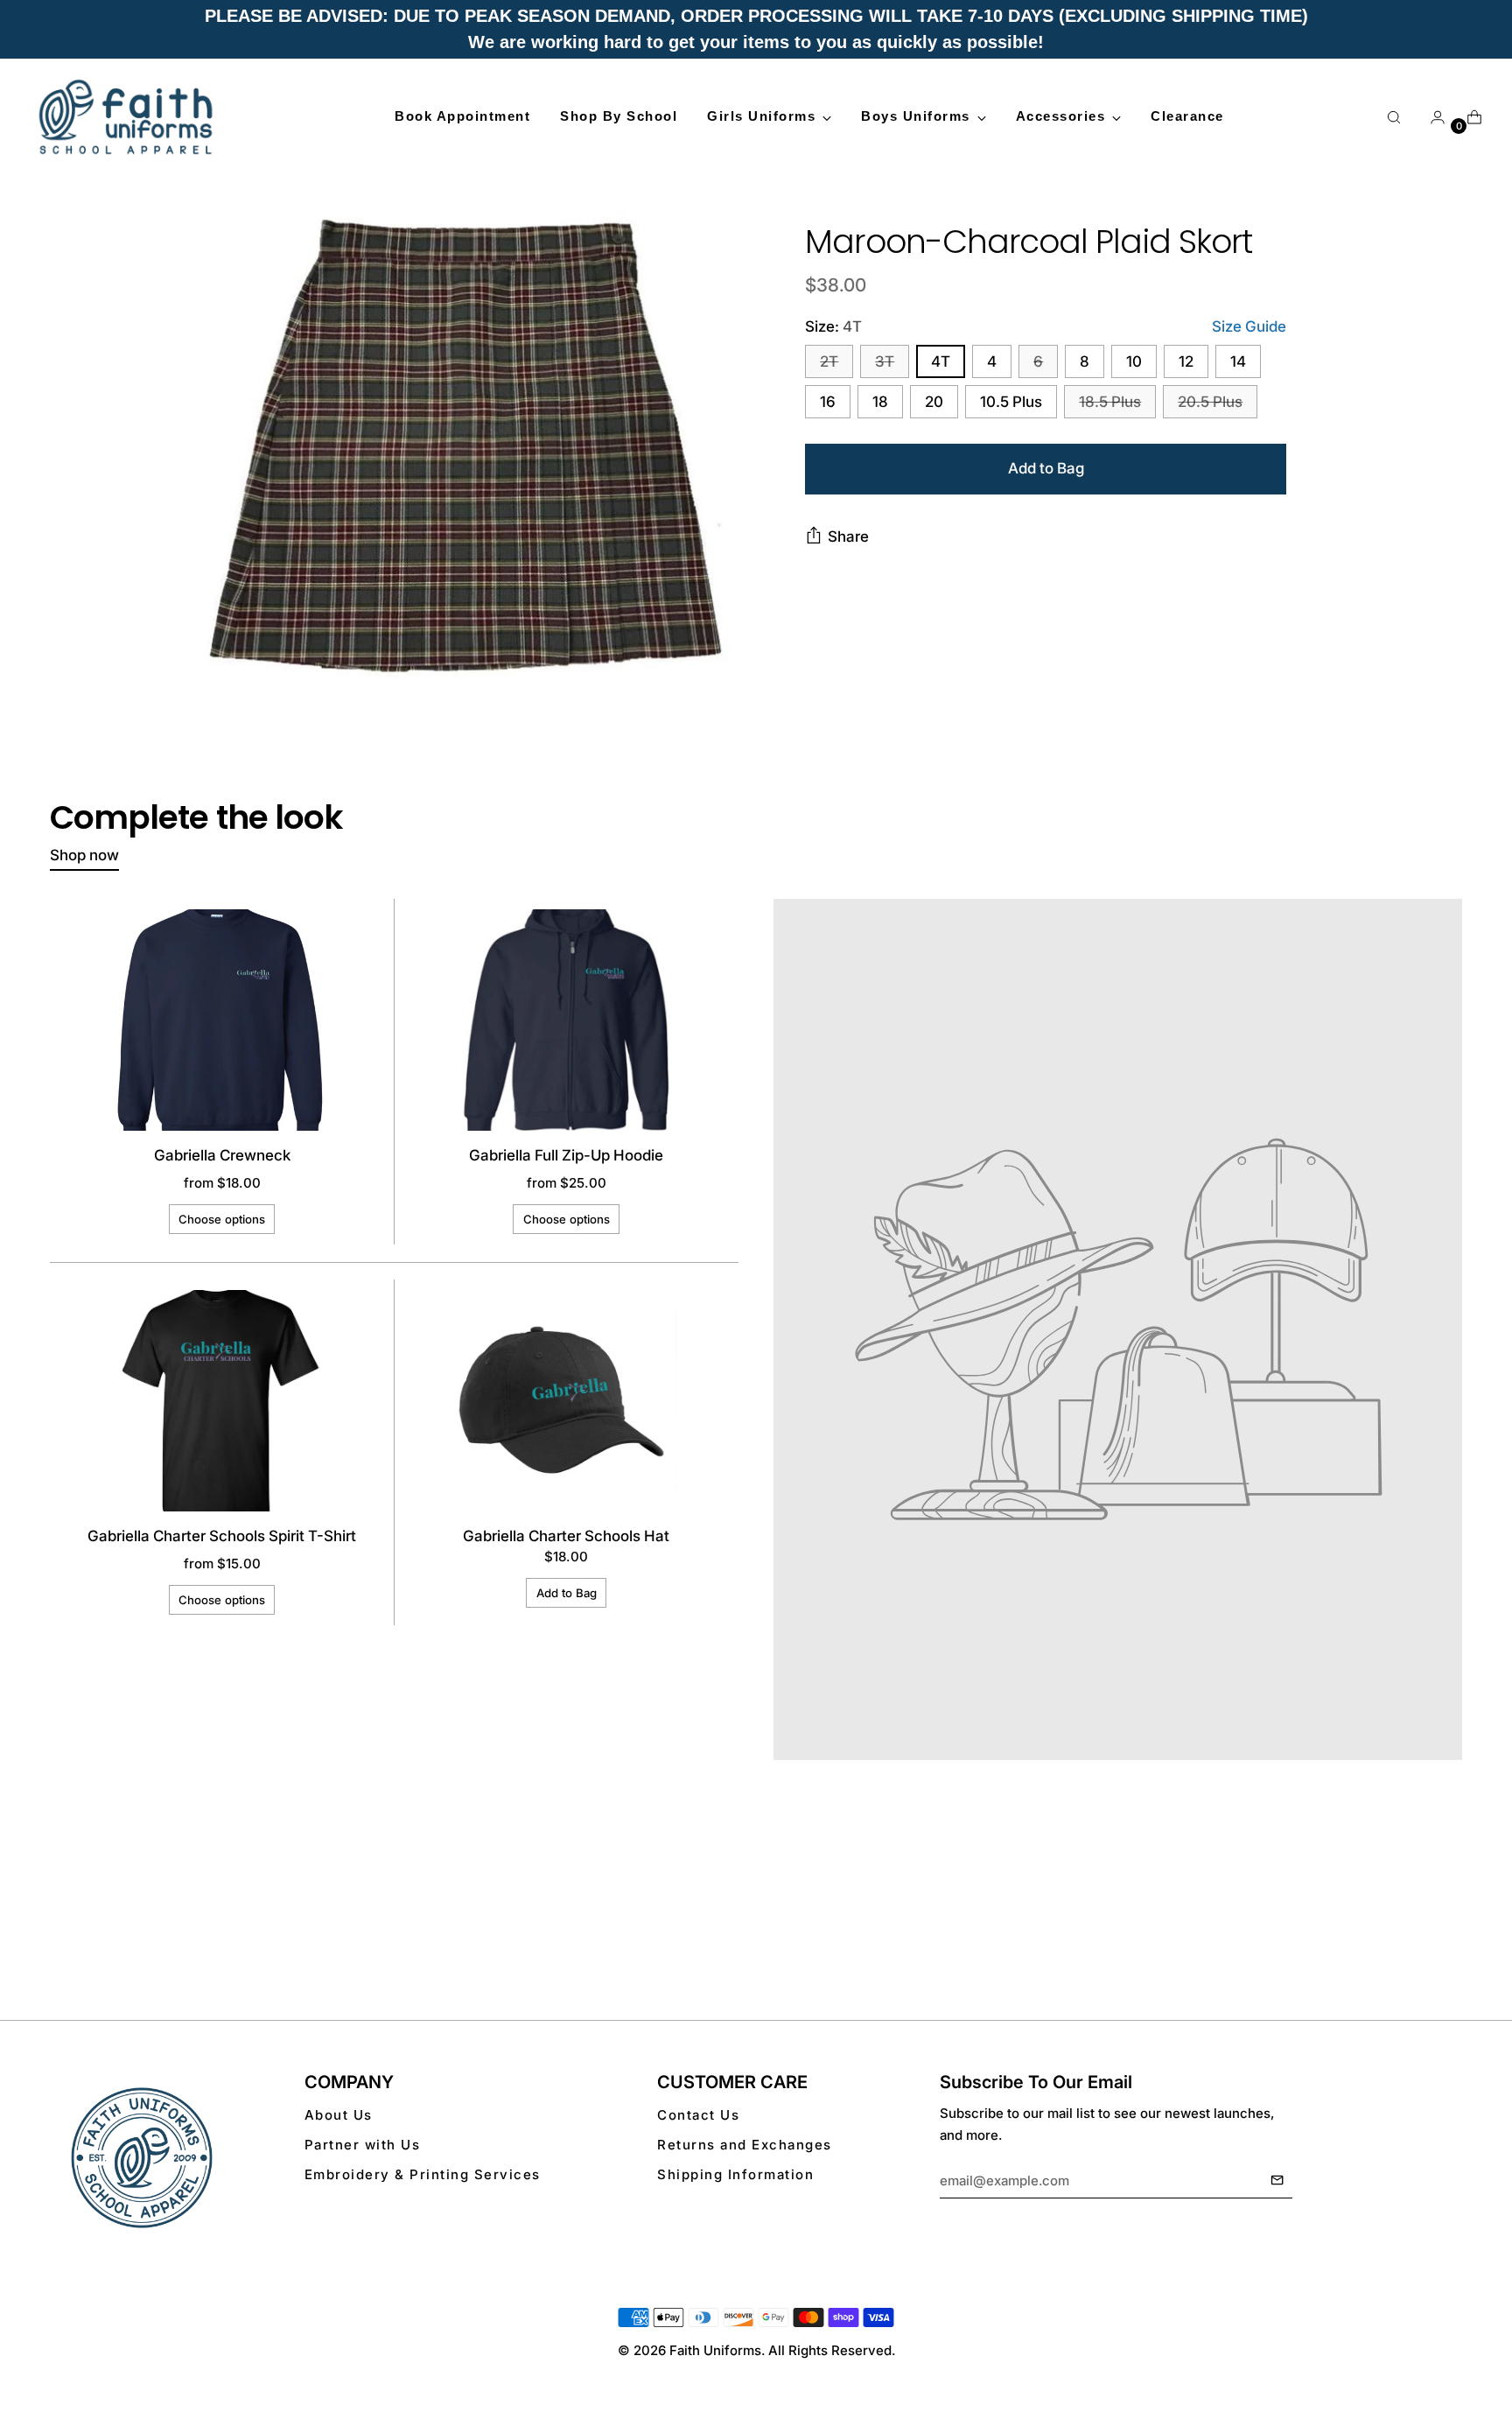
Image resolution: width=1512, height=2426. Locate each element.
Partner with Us (363, 2145)
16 (828, 403)
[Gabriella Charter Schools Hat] (567, 1401)
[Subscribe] (1277, 2181)
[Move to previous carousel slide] (1407, 1925)
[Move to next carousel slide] (1447, 1925)
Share (848, 536)
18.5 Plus (1110, 403)
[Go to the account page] (1431, 117)
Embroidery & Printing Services (423, 2174)
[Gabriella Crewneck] (222, 1020)
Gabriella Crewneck (222, 1155)
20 (934, 403)
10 (1134, 362)
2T (829, 362)
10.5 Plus (1011, 403)
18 (880, 403)
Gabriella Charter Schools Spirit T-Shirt (222, 1536)
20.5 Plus (1210, 403)
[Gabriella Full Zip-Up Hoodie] (567, 1020)
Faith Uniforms (715, 2350)
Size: (833, 326)
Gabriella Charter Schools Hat (566, 1536)
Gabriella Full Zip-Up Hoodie (566, 1155)
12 (1186, 362)
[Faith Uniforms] (127, 116)
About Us (339, 2115)
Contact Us (698, 2115)
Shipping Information (735, 2174)
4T (941, 362)
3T (885, 362)
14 (1238, 362)
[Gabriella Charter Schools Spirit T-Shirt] (222, 1401)
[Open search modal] (1394, 117)
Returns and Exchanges (745, 2145)
